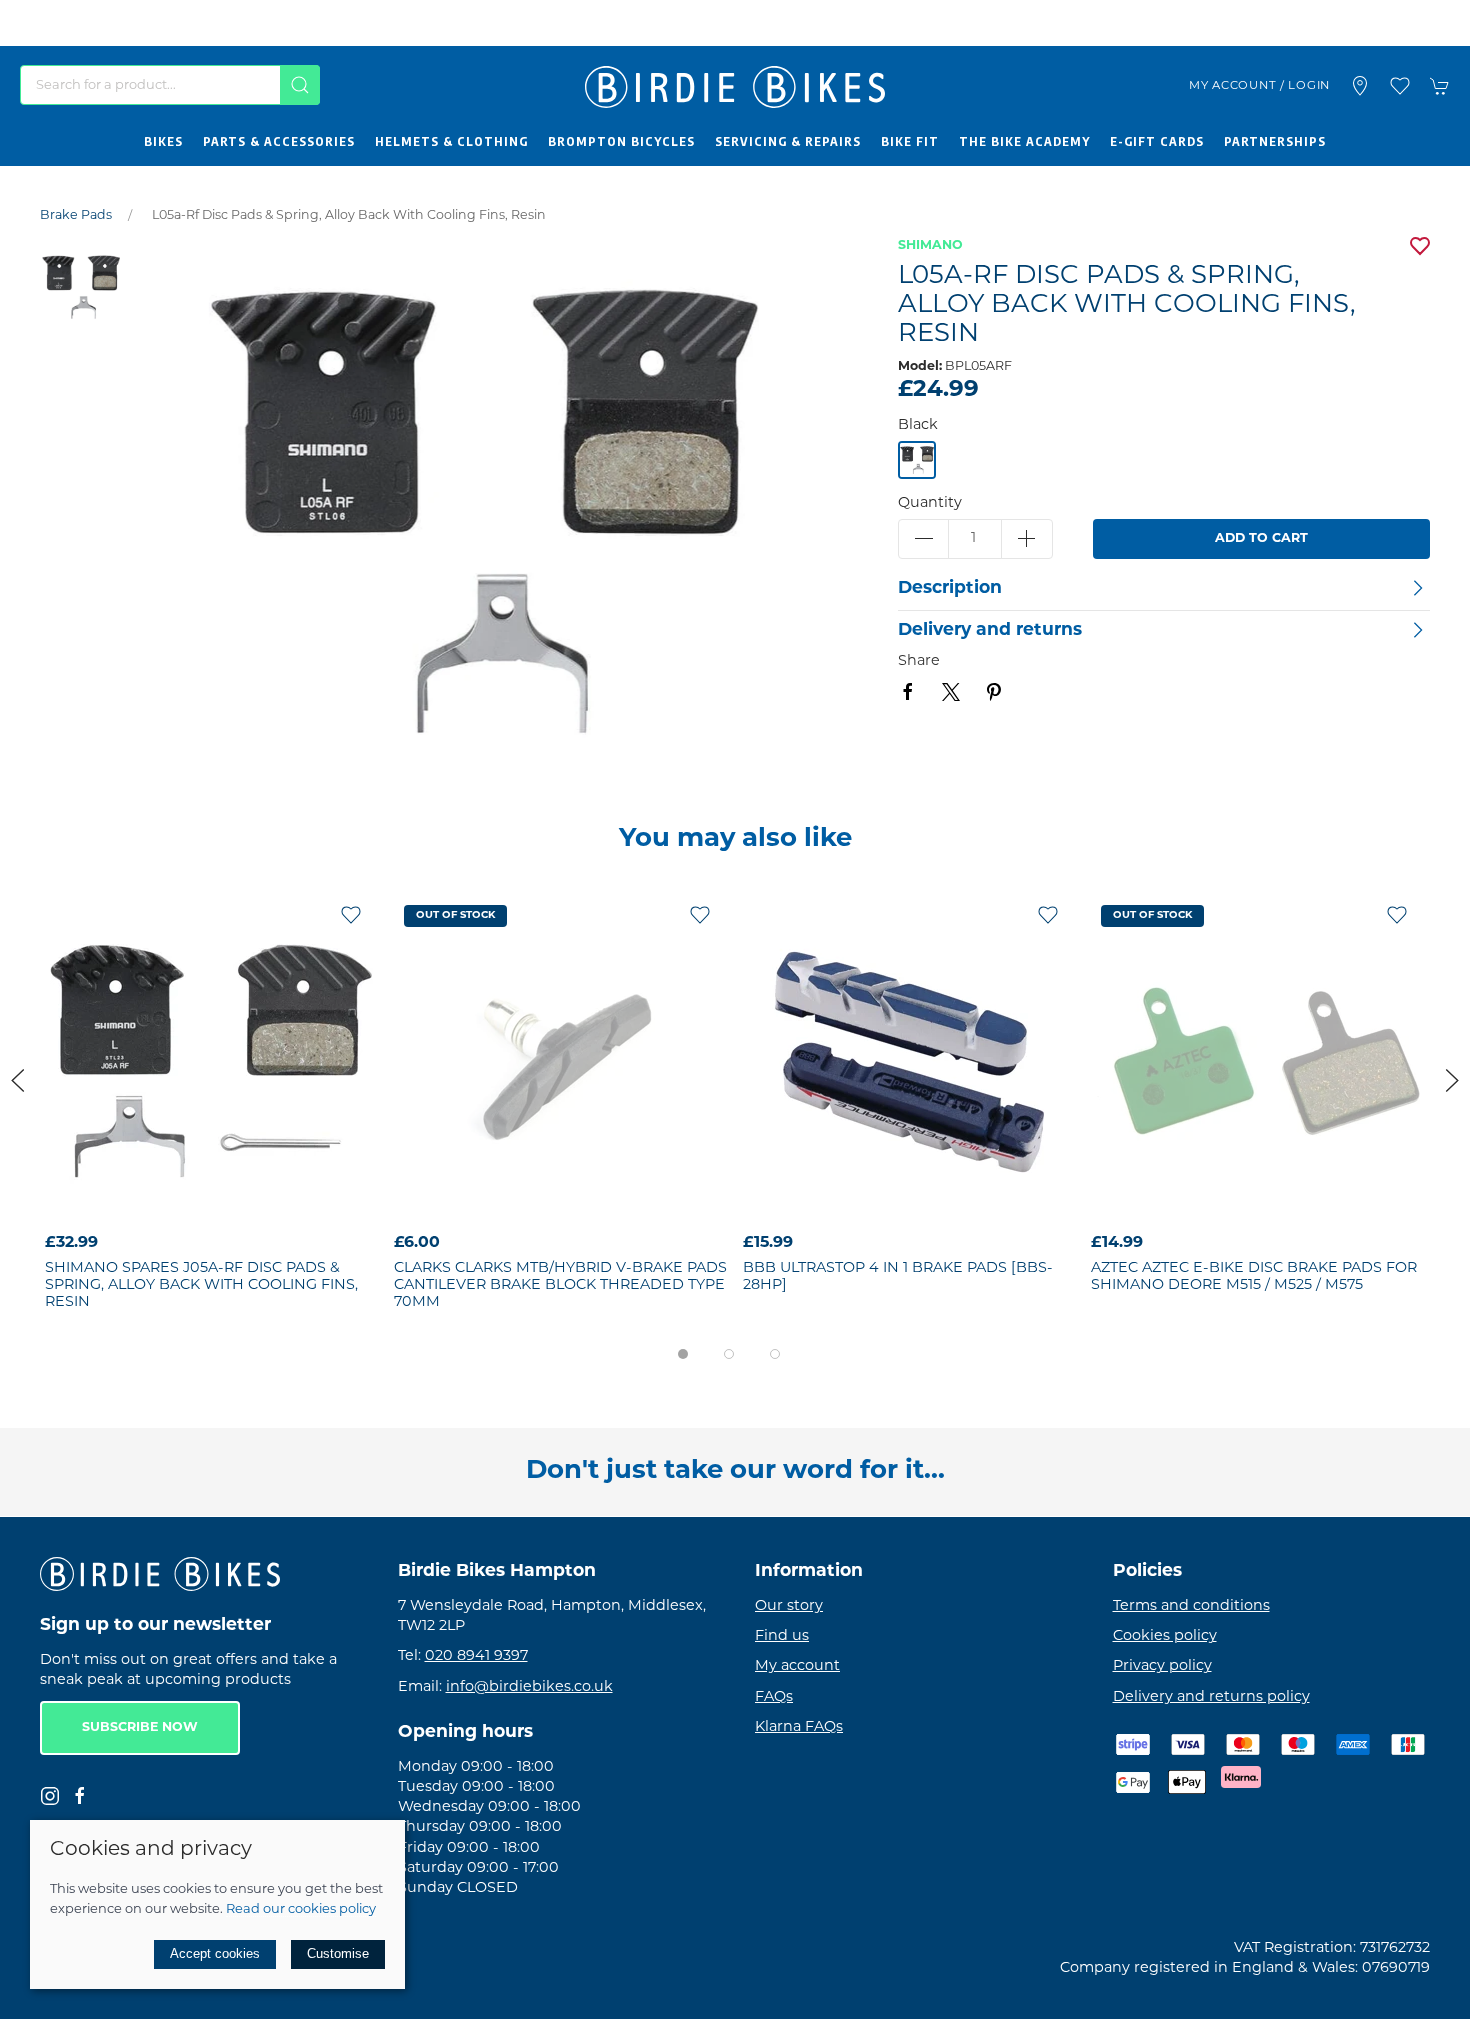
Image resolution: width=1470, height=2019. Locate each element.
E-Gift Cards (1157, 141)
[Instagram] (50, 1796)
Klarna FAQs (799, 1727)
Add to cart (1261, 539)
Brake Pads (76, 216)
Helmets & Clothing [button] (451, 141)
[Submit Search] (300, 85)
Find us (782, 1636)
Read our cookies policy (301, 1909)
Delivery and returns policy (1211, 1697)
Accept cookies (215, 1953)
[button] (1400, 86)
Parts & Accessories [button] (279, 141)
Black (918, 425)
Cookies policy (1165, 1636)
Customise (338, 1953)
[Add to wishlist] (351, 915)
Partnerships (1275, 141)
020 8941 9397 (476, 1657)
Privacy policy (1162, 1667)
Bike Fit (910, 141)
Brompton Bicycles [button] (621, 141)
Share (919, 661)
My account (797, 1667)
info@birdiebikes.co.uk (529, 1687)
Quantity (930, 503)
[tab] (683, 1354)
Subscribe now (140, 1729)
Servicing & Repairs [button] (788, 141)
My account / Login (1259, 86)
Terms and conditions (1191, 1606)
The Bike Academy (1024, 141)
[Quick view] (351, 1208)
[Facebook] (80, 1796)
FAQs (774, 1697)
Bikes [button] (163, 141)
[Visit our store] (1360, 86)
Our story (789, 1606)
